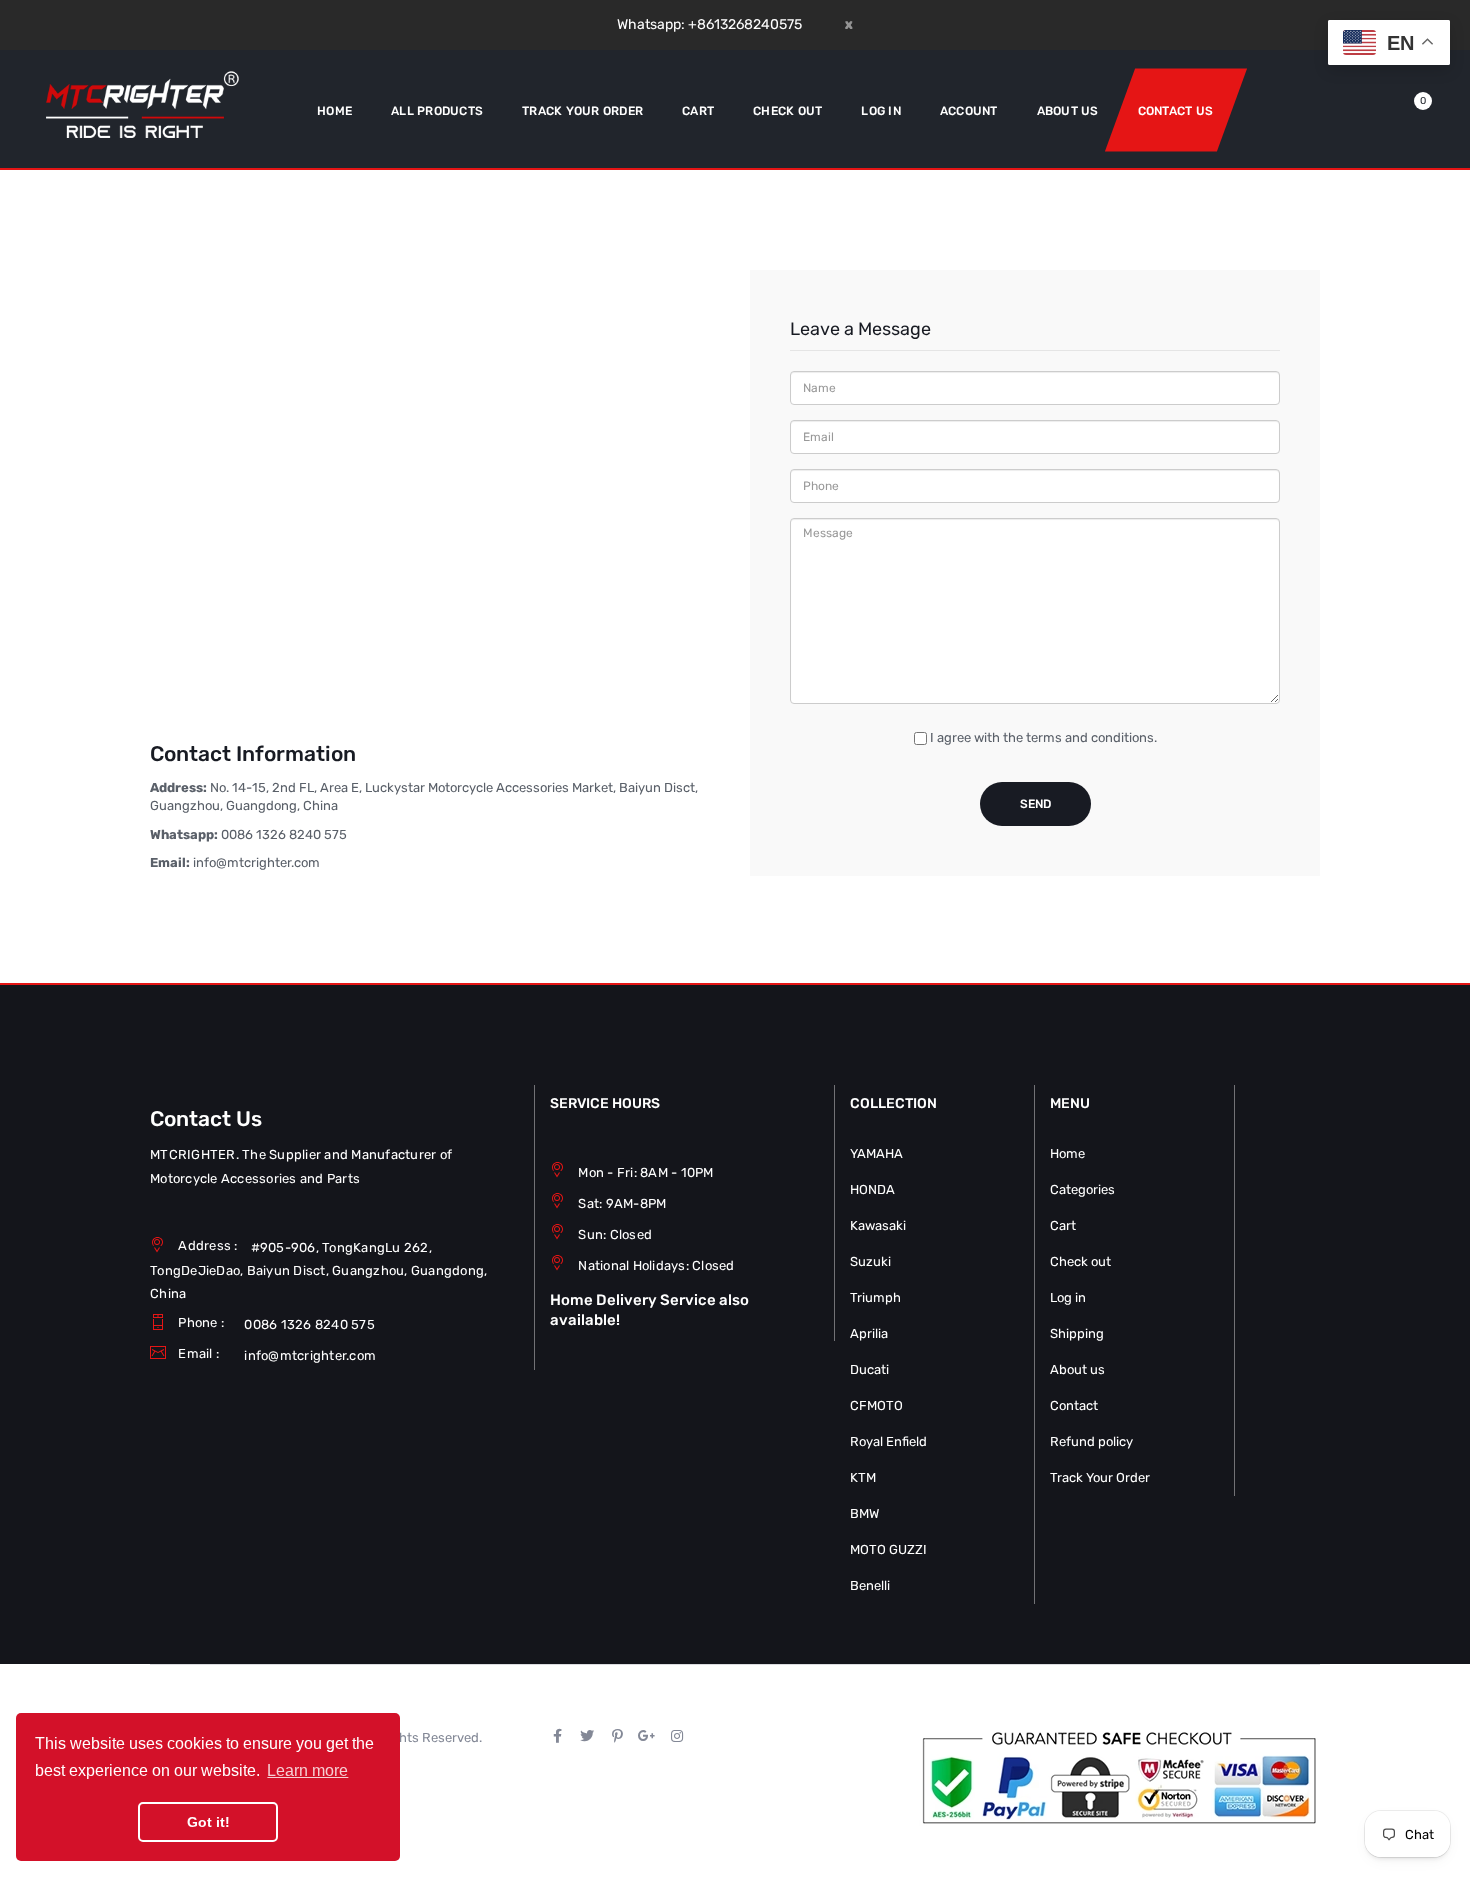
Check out (1080, 1261)
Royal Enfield (888, 1441)
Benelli (870, 1585)
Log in (1068, 1297)
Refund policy (1091, 1441)
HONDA (872, 1189)
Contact (1074, 1405)
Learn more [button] (307, 1770)
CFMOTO (876, 1405)
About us (1077, 1369)
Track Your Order (1100, 1477)
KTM (863, 1477)
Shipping (1077, 1333)
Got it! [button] (208, 1822)
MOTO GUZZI (888, 1549)
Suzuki (870, 1261)
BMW (864, 1513)
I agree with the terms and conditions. (1043, 737)
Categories (1082, 1189)
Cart (1063, 1225)
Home (1067, 1153)
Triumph (875, 1297)
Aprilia (869, 1333)
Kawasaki (878, 1225)
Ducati (869, 1369)
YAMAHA (876, 1153)
